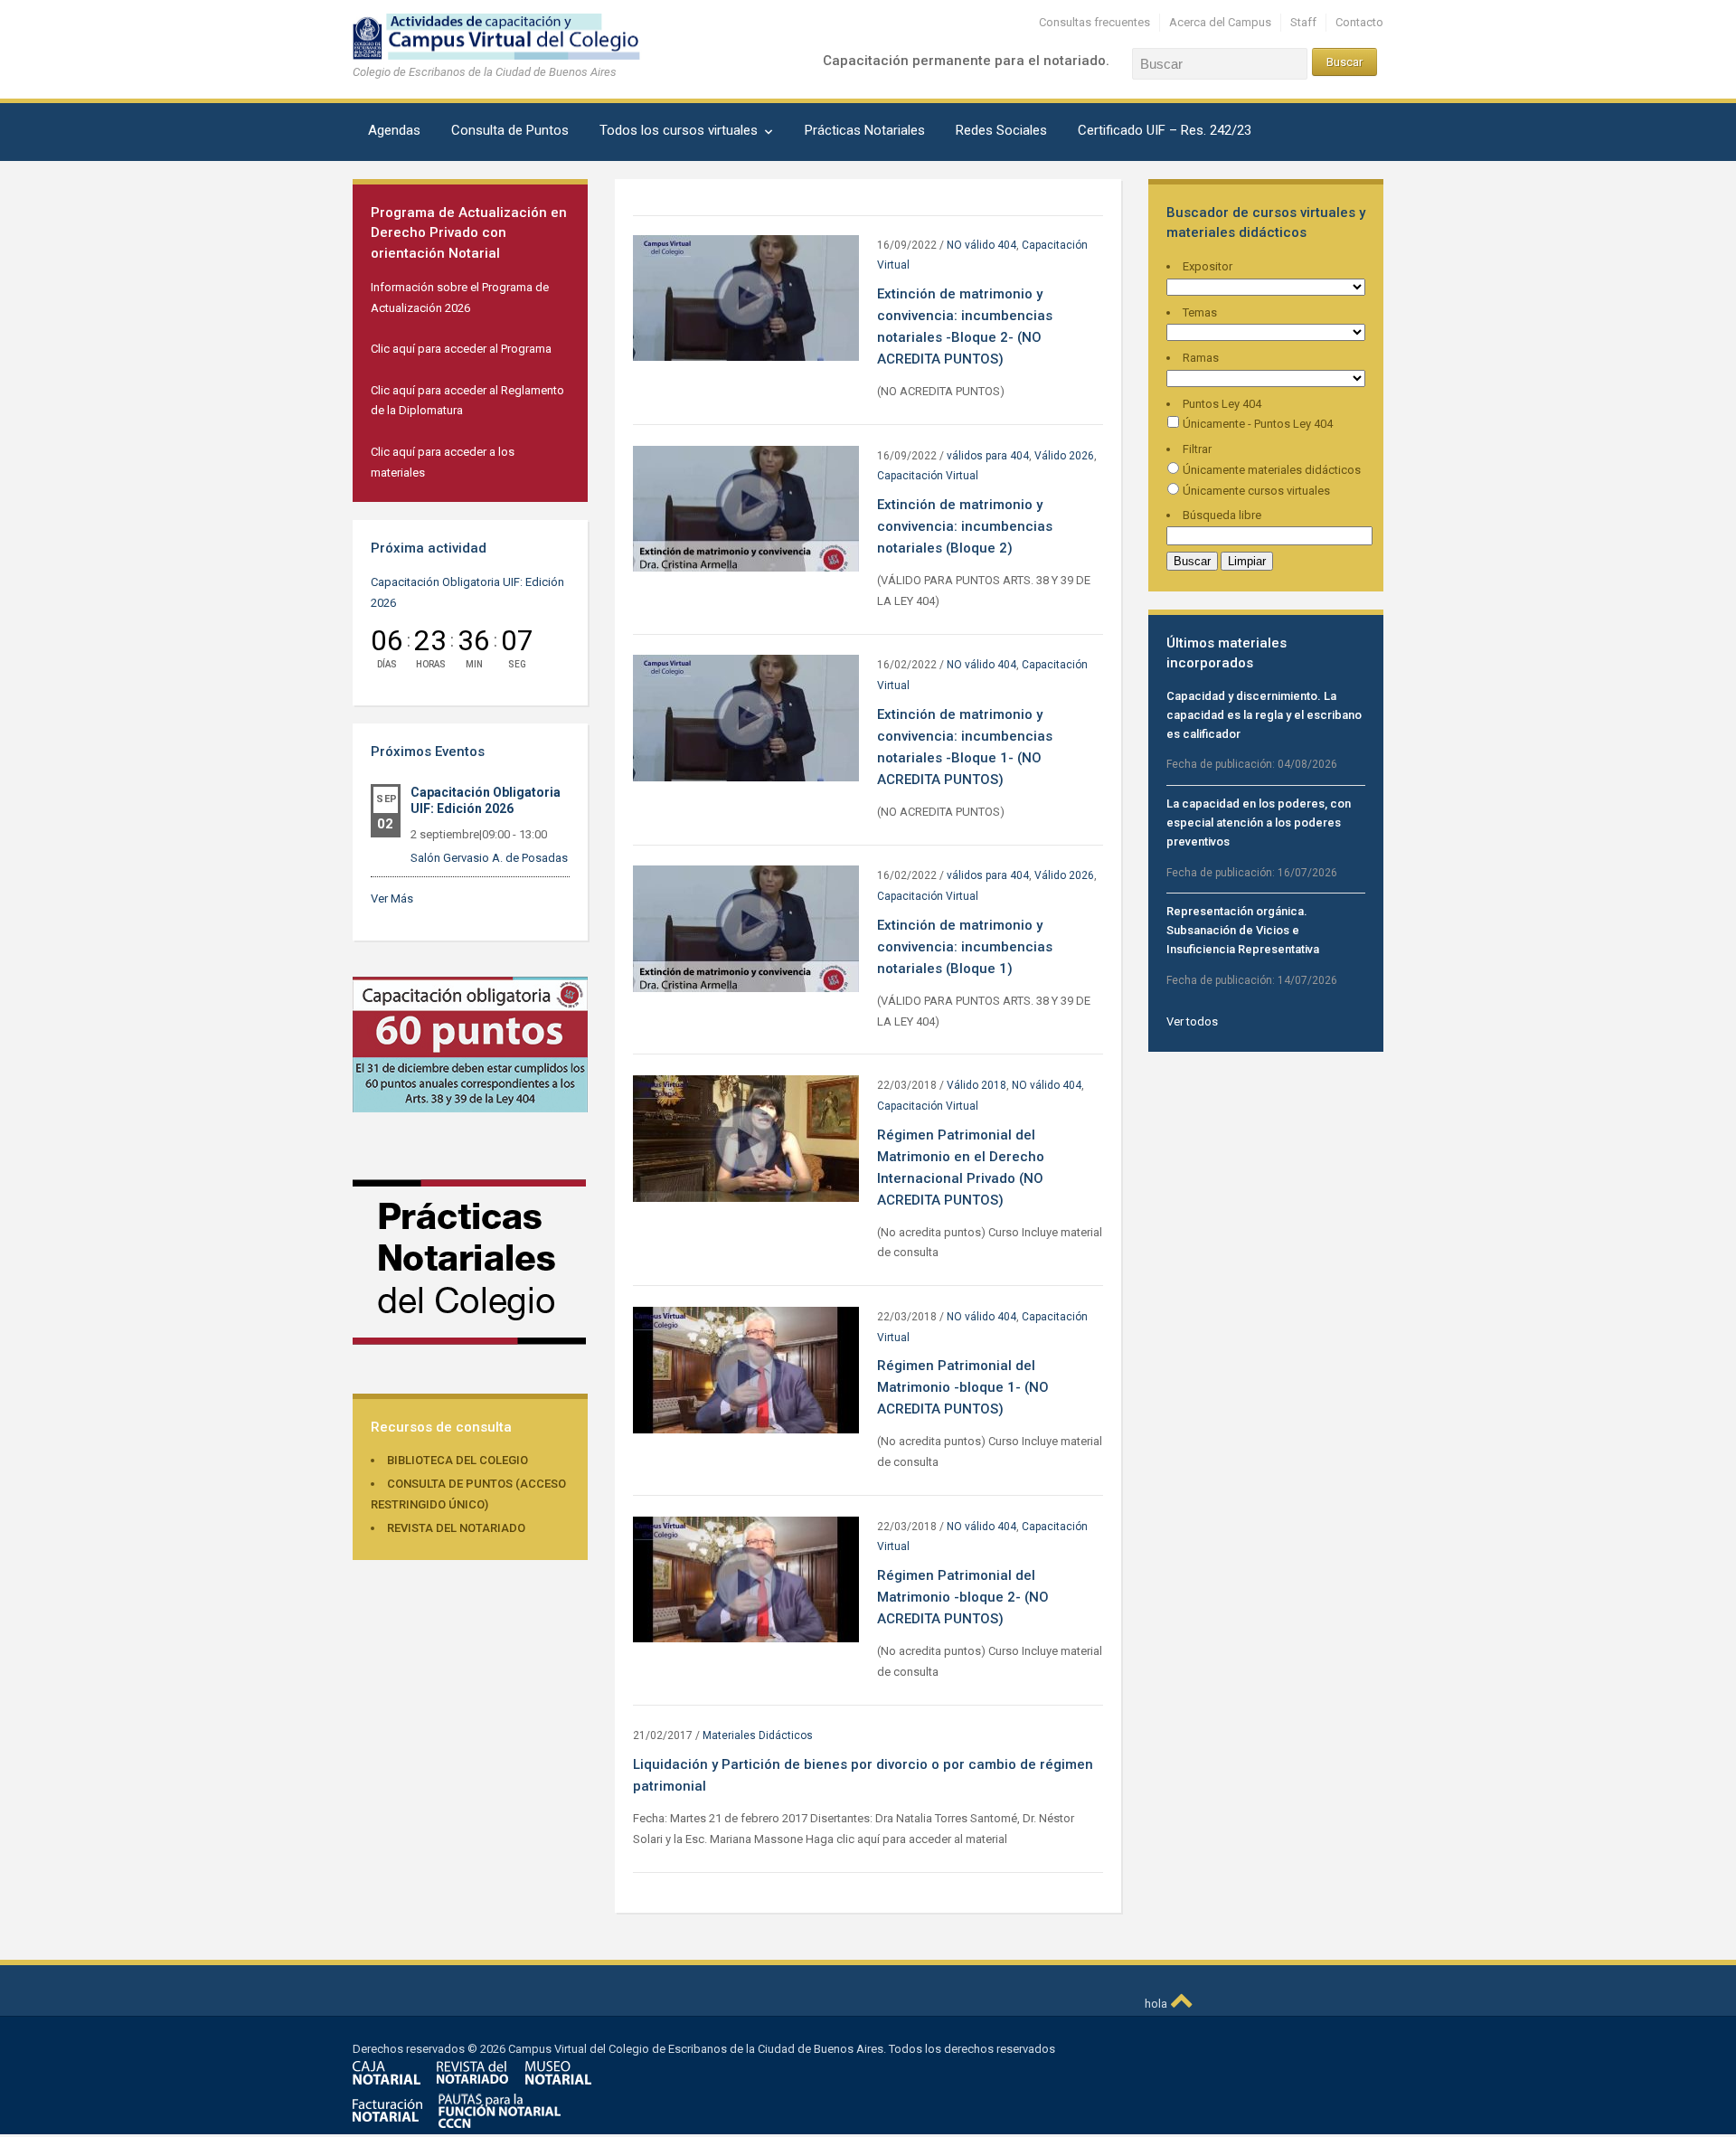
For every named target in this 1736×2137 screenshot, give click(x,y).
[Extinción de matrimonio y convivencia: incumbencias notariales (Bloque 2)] (746, 508)
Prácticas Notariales (865, 130)
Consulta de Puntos (510, 130)
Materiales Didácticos (758, 1735)
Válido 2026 (1064, 456)
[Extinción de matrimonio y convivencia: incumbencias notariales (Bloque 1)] (746, 928)
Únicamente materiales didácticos (1270, 470)
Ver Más (392, 898)
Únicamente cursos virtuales (1255, 491)
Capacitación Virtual (928, 476)
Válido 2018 (976, 1085)
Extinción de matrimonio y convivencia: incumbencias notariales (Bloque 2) (965, 526)
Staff (1303, 22)
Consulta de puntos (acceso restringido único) (468, 1494)
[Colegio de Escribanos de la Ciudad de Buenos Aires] (511, 36)
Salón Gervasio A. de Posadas (489, 858)
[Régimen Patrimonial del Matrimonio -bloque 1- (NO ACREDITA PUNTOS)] (746, 1369)
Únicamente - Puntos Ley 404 (1256, 424)
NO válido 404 (981, 245)
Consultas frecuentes (1094, 22)
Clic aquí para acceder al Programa (461, 349)
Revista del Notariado (456, 1528)
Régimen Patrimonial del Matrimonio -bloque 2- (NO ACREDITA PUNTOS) (963, 1597)
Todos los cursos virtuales (679, 130)
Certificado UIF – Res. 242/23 (1165, 130)
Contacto (1359, 22)
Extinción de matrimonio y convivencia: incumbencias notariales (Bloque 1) (965, 947)
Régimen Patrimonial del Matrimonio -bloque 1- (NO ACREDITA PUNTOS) (963, 1387)
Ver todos (1192, 1021)
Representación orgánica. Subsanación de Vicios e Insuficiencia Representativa (1243, 930)
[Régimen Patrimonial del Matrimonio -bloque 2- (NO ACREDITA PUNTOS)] (746, 1579)
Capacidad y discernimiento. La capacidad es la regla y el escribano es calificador (1264, 715)
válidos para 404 (988, 456)
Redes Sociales (1001, 130)
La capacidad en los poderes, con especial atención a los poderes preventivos (1259, 823)
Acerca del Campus (1220, 22)
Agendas (394, 130)
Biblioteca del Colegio (458, 1460)
